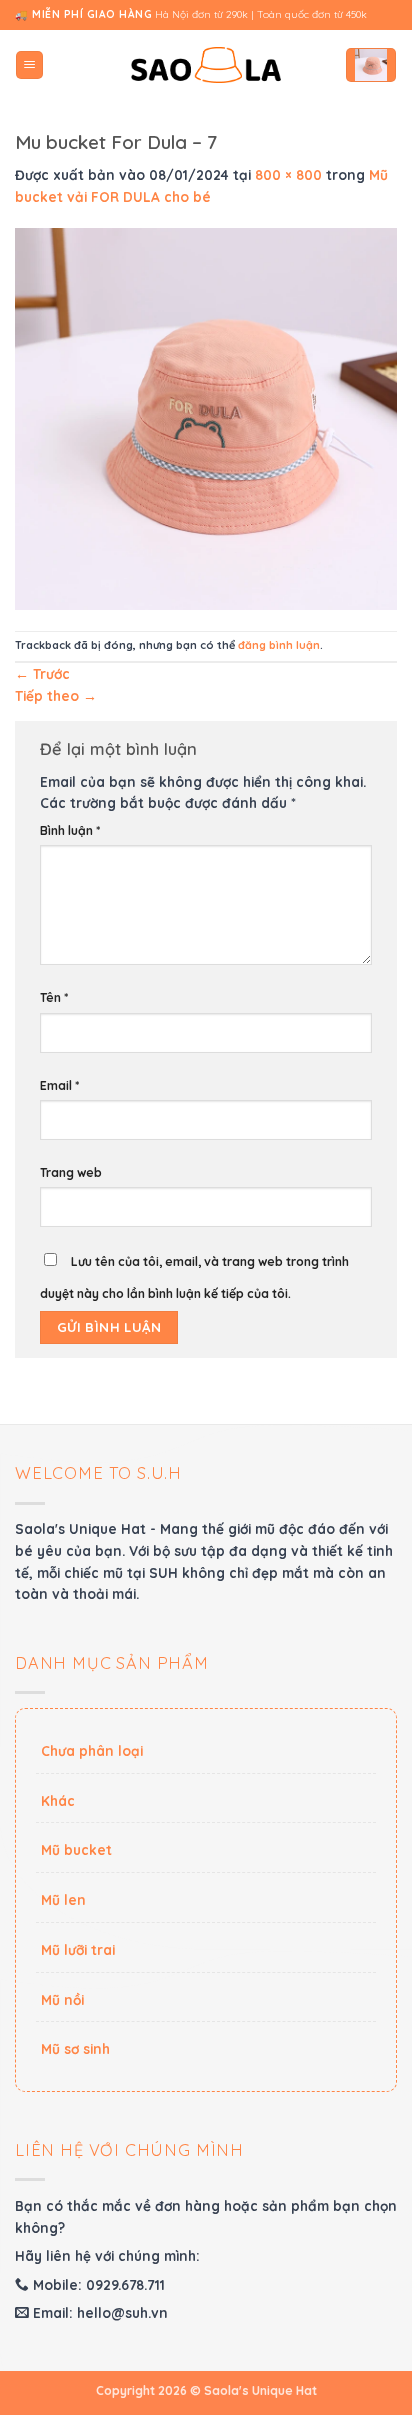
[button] (29, 65)
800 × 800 (288, 174)
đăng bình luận (279, 645)
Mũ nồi (62, 1999)
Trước (42, 673)
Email (59, 1085)
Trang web (71, 1172)
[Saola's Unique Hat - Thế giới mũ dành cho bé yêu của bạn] (206, 65)
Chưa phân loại (92, 1750)
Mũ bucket (76, 1849)
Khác (58, 1800)
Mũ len (63, 1899)
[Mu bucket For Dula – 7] (206, 417)
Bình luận (70, 830)
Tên (54, 997)
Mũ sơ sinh (75, 2048)
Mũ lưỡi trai (78, 1949)
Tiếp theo (56, 695)
